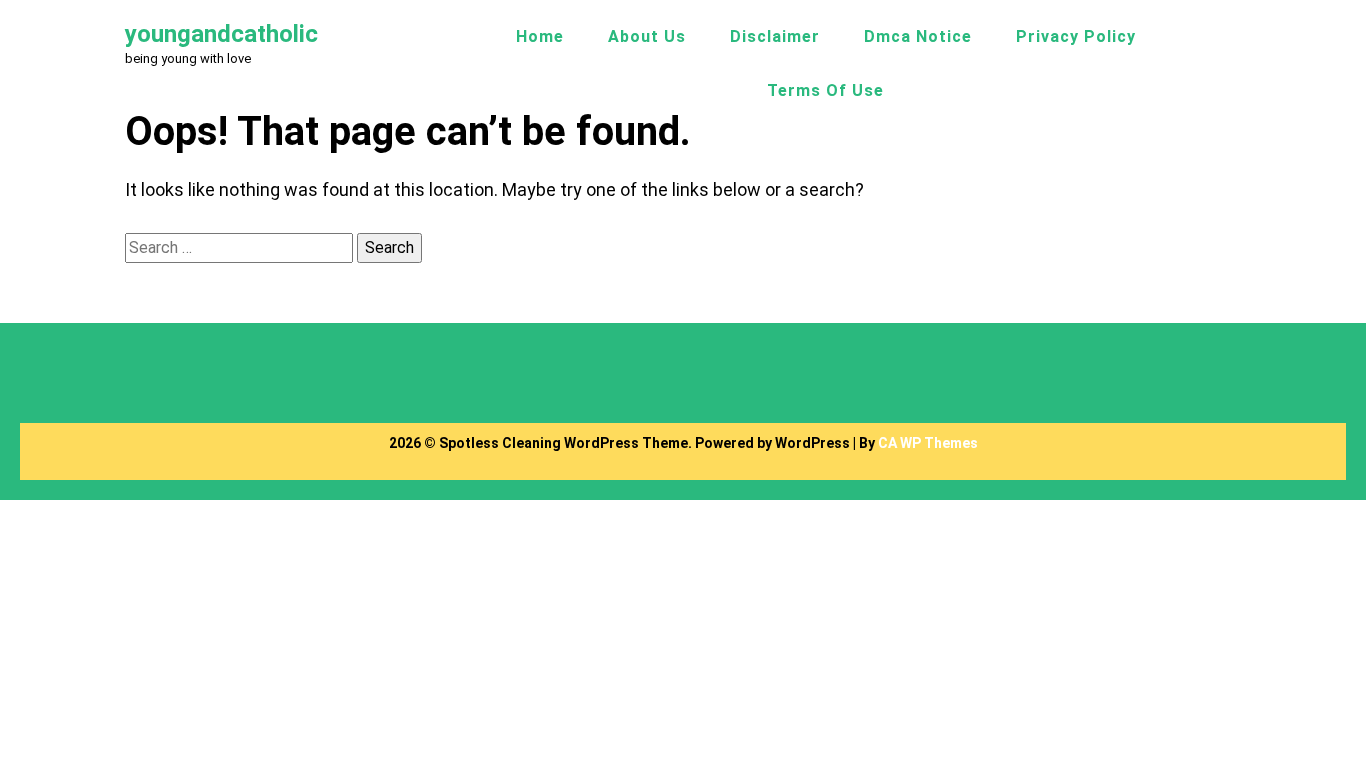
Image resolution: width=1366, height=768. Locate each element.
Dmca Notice (918, 36)
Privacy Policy (1076, 36)
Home (540, 36)
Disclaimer (775, 36)
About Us (647, 36)
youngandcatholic (221, 34)
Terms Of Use (825, 90)
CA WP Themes (928, 443)
